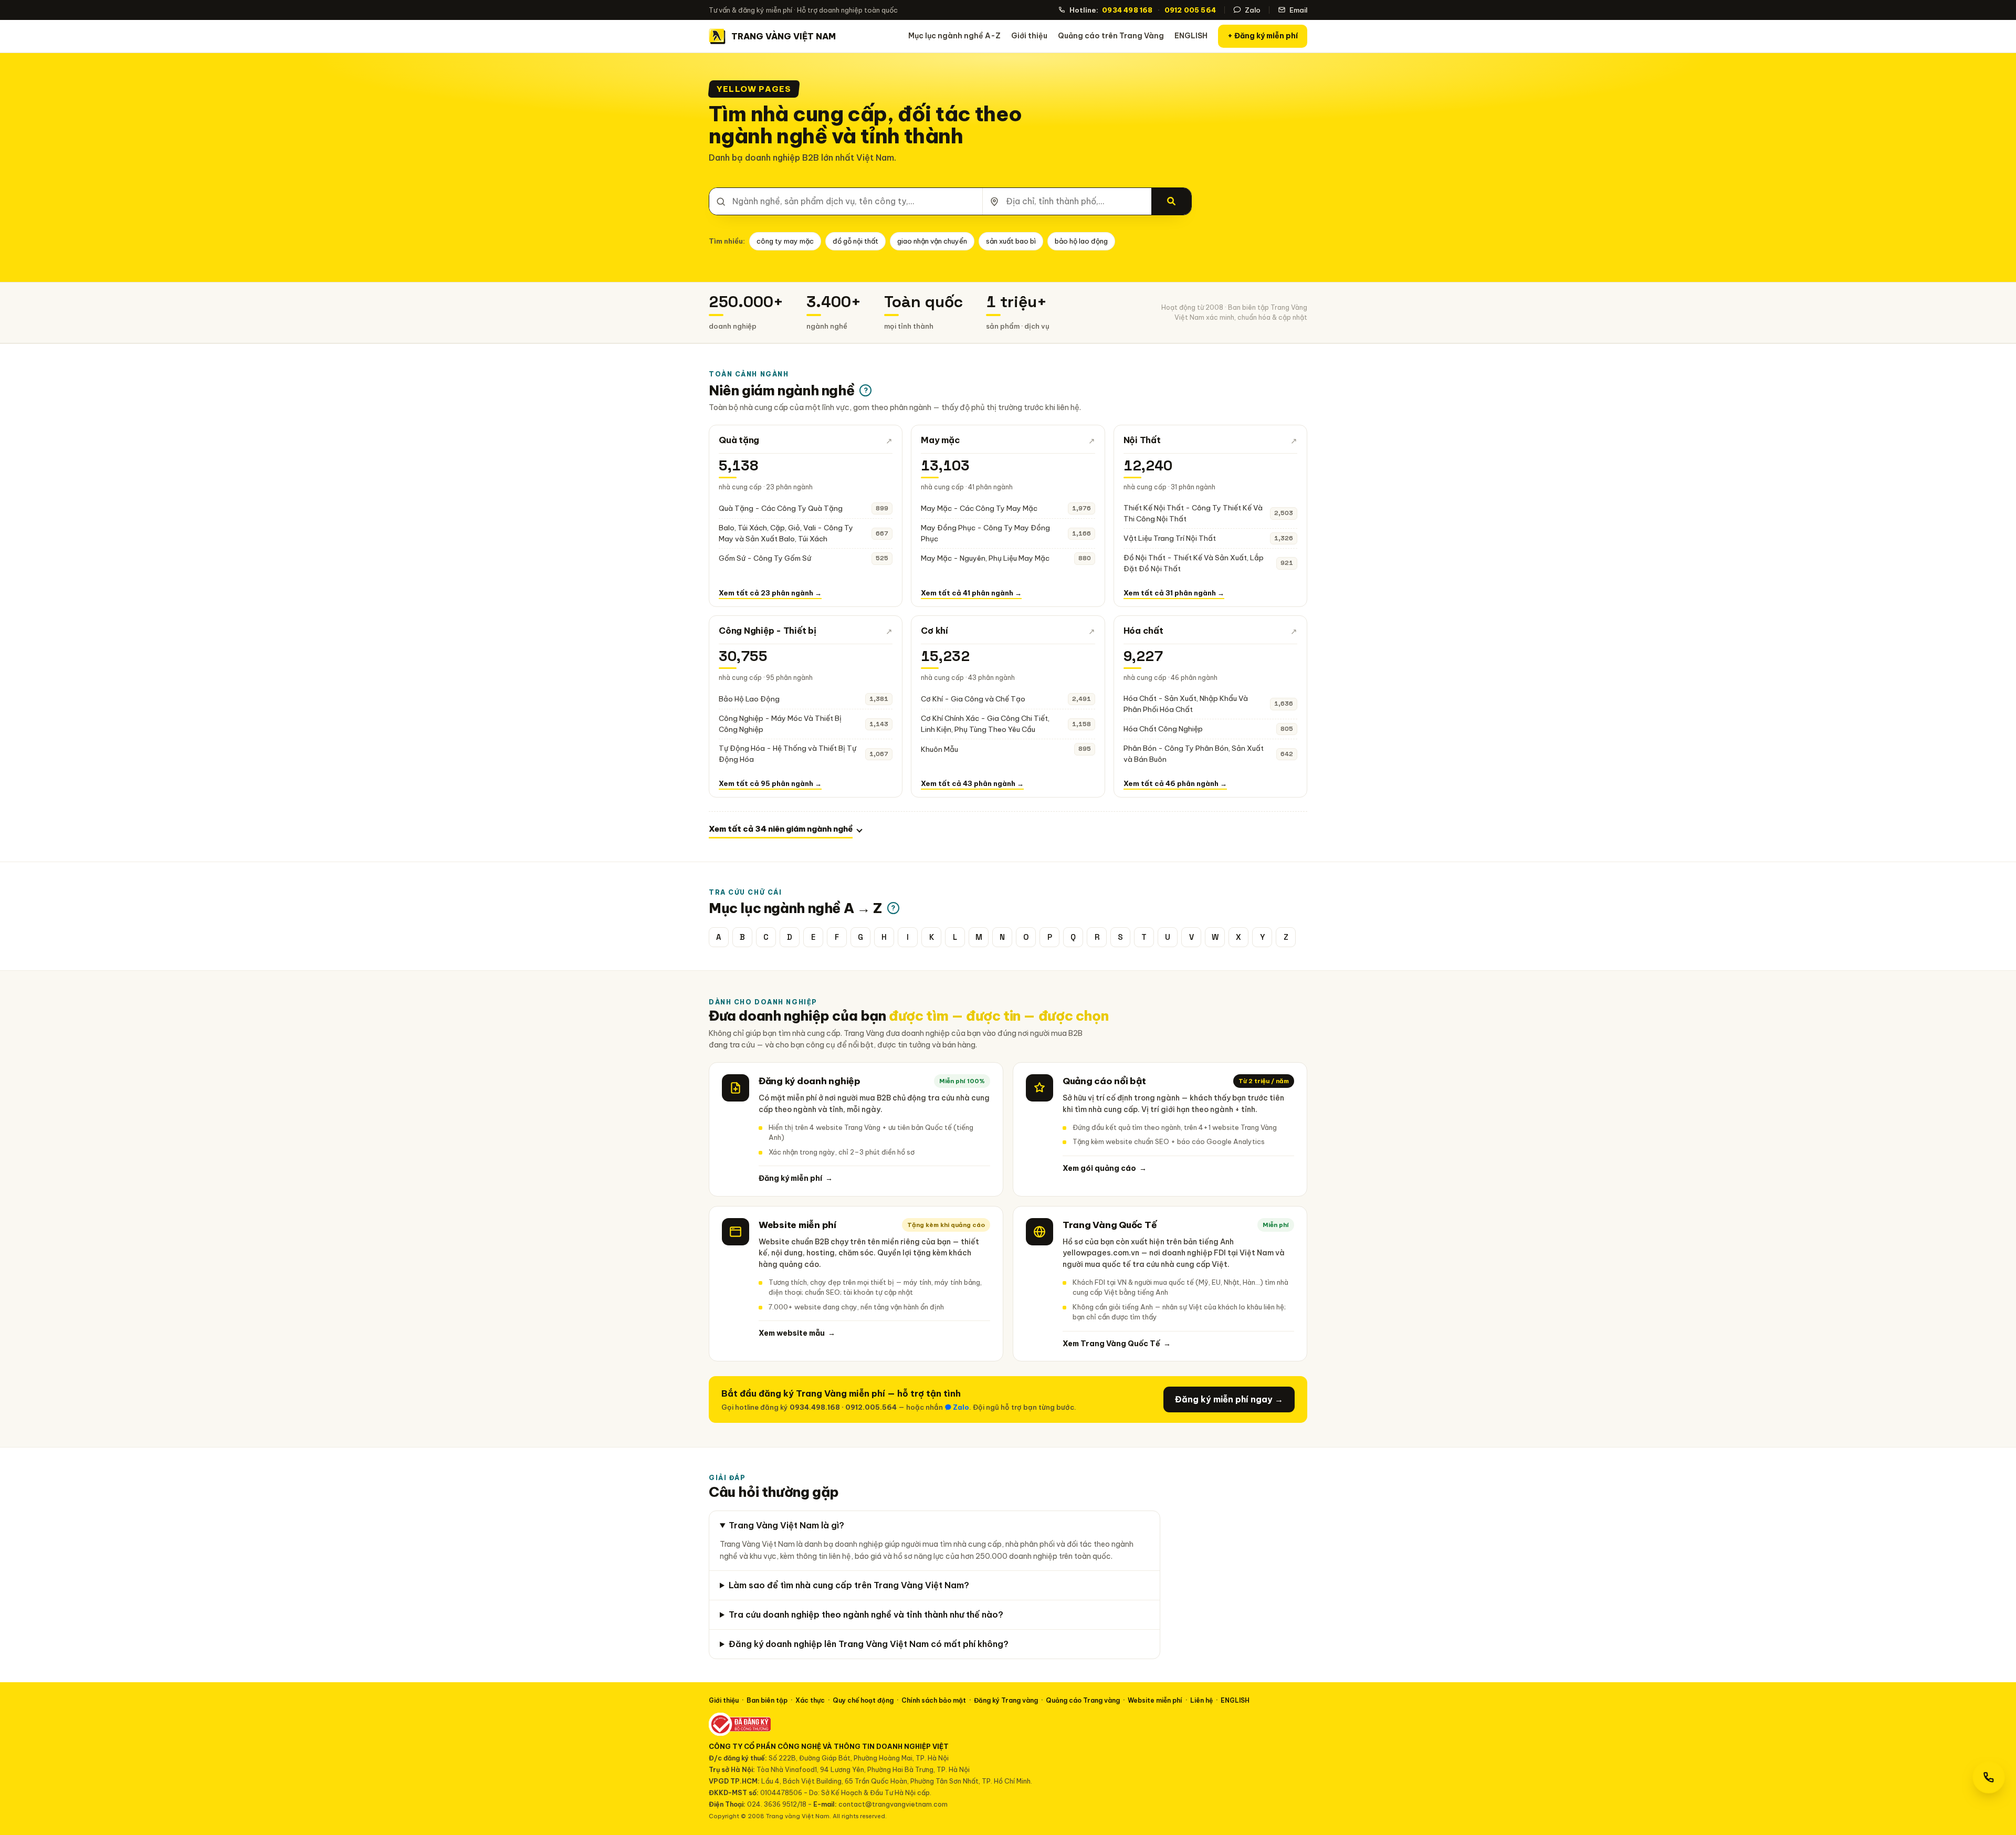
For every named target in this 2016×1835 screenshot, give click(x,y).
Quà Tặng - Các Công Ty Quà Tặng (781, 508)
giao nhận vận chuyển (932, 241)
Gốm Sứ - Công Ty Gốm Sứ (765, 558)
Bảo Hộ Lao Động (749, 699)
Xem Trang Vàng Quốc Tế (1117, 1344)
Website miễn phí (1155, 1700)
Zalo (1253, 10)
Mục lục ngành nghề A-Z (954, 36)
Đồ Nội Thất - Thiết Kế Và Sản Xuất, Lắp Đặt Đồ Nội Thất (1194, 563)
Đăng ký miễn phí (796, 1178)
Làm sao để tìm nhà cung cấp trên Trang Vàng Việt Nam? (849, 1585)
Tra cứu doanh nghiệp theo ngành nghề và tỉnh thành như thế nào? (866, 1614)
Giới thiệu (1029, 36)
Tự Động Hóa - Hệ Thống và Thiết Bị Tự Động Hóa (787, 754)
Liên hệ (1201, 1700)
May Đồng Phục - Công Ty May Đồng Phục (985, 533)
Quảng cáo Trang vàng (1083, 1700)
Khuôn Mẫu (939, 749)
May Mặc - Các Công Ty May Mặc (979, 508)
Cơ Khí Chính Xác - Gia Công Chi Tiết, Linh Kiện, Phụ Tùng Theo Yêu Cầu (985, 724)
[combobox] (846, 201)
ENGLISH (1191, 36)
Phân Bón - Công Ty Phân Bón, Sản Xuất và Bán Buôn (1194, 754)
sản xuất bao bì (1011, 241)
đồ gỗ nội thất (855, 241)
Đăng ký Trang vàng (1006, 1700)
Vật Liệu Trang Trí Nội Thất (1170, 538)
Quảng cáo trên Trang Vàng (1111, 36)
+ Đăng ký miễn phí (1263, 36)
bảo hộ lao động (1081, 241)
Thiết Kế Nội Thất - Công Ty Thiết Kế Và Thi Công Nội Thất (1193, 513)
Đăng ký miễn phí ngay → (1229, 1399)
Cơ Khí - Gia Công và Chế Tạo (973, 699)
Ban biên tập (767, 1700)
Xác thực (810, 1700)
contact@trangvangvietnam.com (893, 1804)
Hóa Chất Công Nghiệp (1163, 729)
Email (1298, 10)
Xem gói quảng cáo (1105, 1168)
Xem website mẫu (797, 1333)
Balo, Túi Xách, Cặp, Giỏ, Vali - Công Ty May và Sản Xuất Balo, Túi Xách (786, 533)
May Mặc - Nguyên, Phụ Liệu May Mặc (985, 558)
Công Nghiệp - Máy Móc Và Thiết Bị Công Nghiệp (780, 724)
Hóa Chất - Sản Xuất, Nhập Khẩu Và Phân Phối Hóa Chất (1186, 704)
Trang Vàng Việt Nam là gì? (786, 1525)
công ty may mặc (785, 241)
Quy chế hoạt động (863, 1700)
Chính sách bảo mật (934, 1700)
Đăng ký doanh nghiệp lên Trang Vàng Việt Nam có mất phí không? (869, 1644)
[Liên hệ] (1989, 1777)
